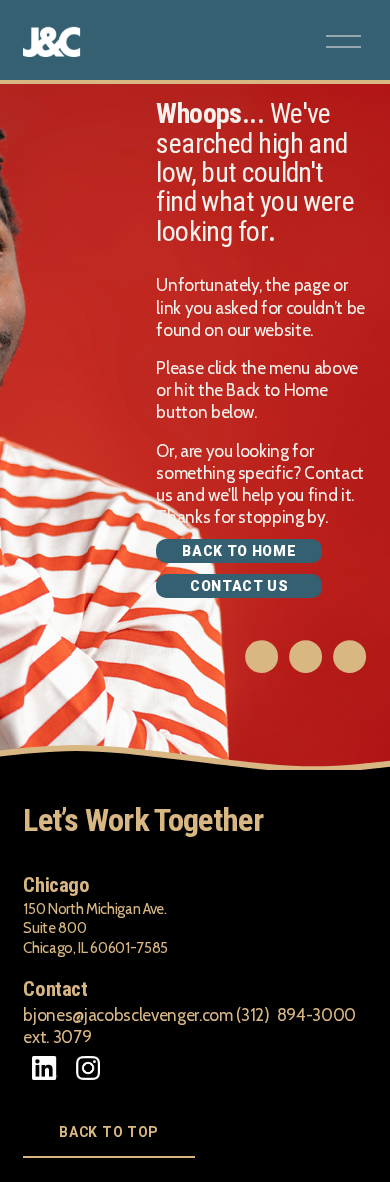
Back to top (109, 1132)
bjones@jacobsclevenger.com (127, 1015)
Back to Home (239, 551)
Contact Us (239, 586)
